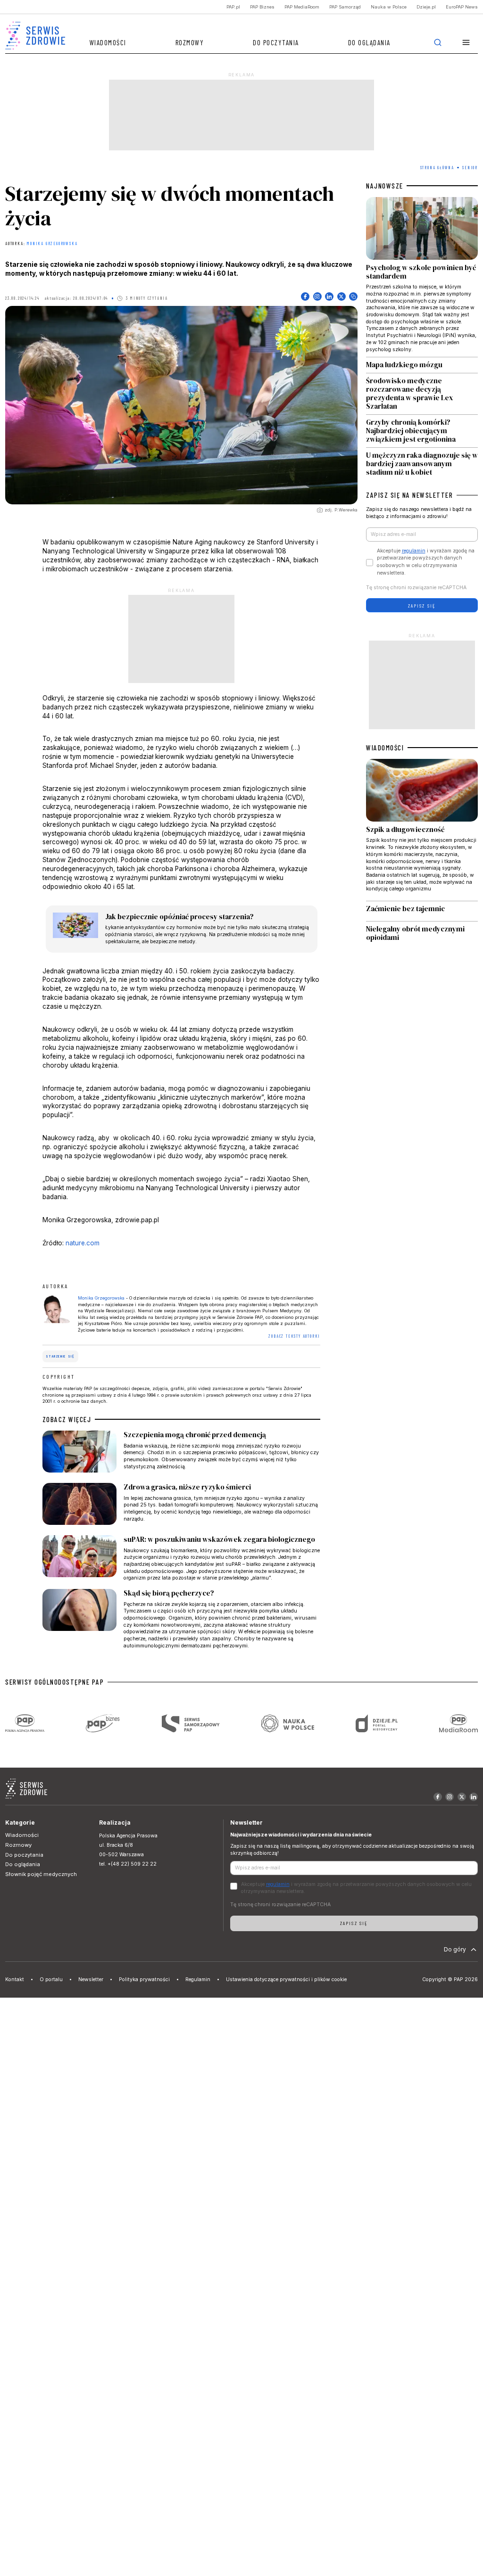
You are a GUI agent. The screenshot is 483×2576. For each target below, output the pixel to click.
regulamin (414, 551)
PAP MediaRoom (302, 7)
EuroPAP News (462, 7)
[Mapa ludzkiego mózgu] (422, 365)
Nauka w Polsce (389, 7)
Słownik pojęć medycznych (41, 1874)
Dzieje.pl (426, 7)
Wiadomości (108, 42)
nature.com (83, 1243)
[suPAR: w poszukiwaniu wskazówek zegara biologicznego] (182, 1559)
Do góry (455, 1949)
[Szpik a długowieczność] (422, 830)
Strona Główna (437, 168)
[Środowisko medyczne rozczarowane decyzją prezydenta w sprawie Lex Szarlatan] (422, 394)
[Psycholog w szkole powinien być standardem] (422, 277)
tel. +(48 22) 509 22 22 (128, 1864)
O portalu (51, 1979)
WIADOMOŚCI (385, 748)
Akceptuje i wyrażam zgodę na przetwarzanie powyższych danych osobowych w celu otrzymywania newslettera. (426, 562)
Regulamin (198, 1979)
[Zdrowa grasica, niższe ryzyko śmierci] (182, 1506)
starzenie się (60, 1356)
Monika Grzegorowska (52, 244)
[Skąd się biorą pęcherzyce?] (182, 1619)
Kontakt (15, 1979)
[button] (466, 43)
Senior (470, 168)
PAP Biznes (262, 7)
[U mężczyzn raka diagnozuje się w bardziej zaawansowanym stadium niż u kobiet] (422, 462)
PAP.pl (233, 7)
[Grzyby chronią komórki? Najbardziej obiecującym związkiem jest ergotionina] (422, 431)
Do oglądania (369, 42)
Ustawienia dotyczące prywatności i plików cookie (286, 1979)
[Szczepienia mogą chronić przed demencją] (182, 1453)
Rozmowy (190, 42)
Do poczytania (276, 42)
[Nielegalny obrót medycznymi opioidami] (422, 934)
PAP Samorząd (345, 7)
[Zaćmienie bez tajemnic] (422, 911)
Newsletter (91, 1979)
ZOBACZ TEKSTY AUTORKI (294, 1336)
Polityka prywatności (144, 1979)
